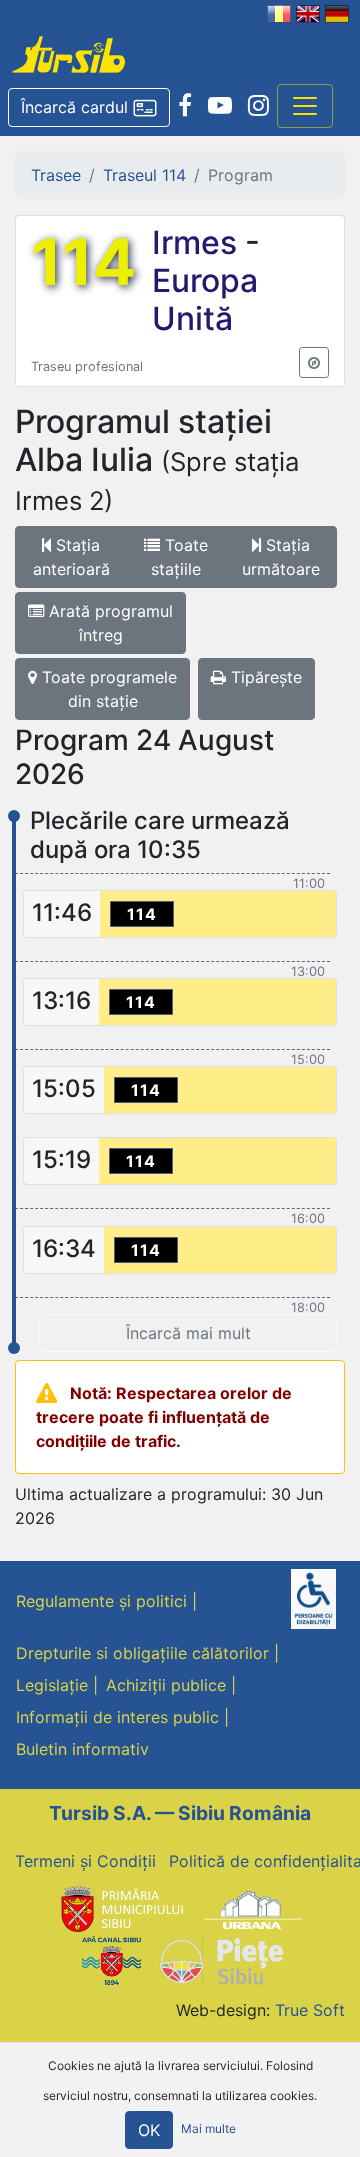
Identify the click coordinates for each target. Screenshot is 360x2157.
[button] (89, 108)
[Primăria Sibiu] (120, 1909)
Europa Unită (205, 299)
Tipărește (264, 677)
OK (149, 2130)
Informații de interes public (117, 1717)
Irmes (198, 242)
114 (83, 262)
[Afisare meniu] (305, 106)
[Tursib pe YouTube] (220, 106)
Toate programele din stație (107, 689)
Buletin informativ (82, 1749)
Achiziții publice (166, 1685)
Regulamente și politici (101, 1601)
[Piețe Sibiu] (220, 1959)
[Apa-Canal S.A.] (111, 1959)
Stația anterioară (71, 557)
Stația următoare (281, 557)
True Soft (310, 2010)
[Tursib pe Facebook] (185, 106)
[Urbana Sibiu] (253, 1909)
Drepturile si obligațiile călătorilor (142, 1653)
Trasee (56, 175)
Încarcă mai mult (188, 1333)
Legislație (52, 1685)
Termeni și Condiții (85, 1861)
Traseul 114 (144, 175)
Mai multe (208, 2128)
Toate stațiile (179, 557)
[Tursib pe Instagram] (258, 106)
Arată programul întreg (108, 623)
